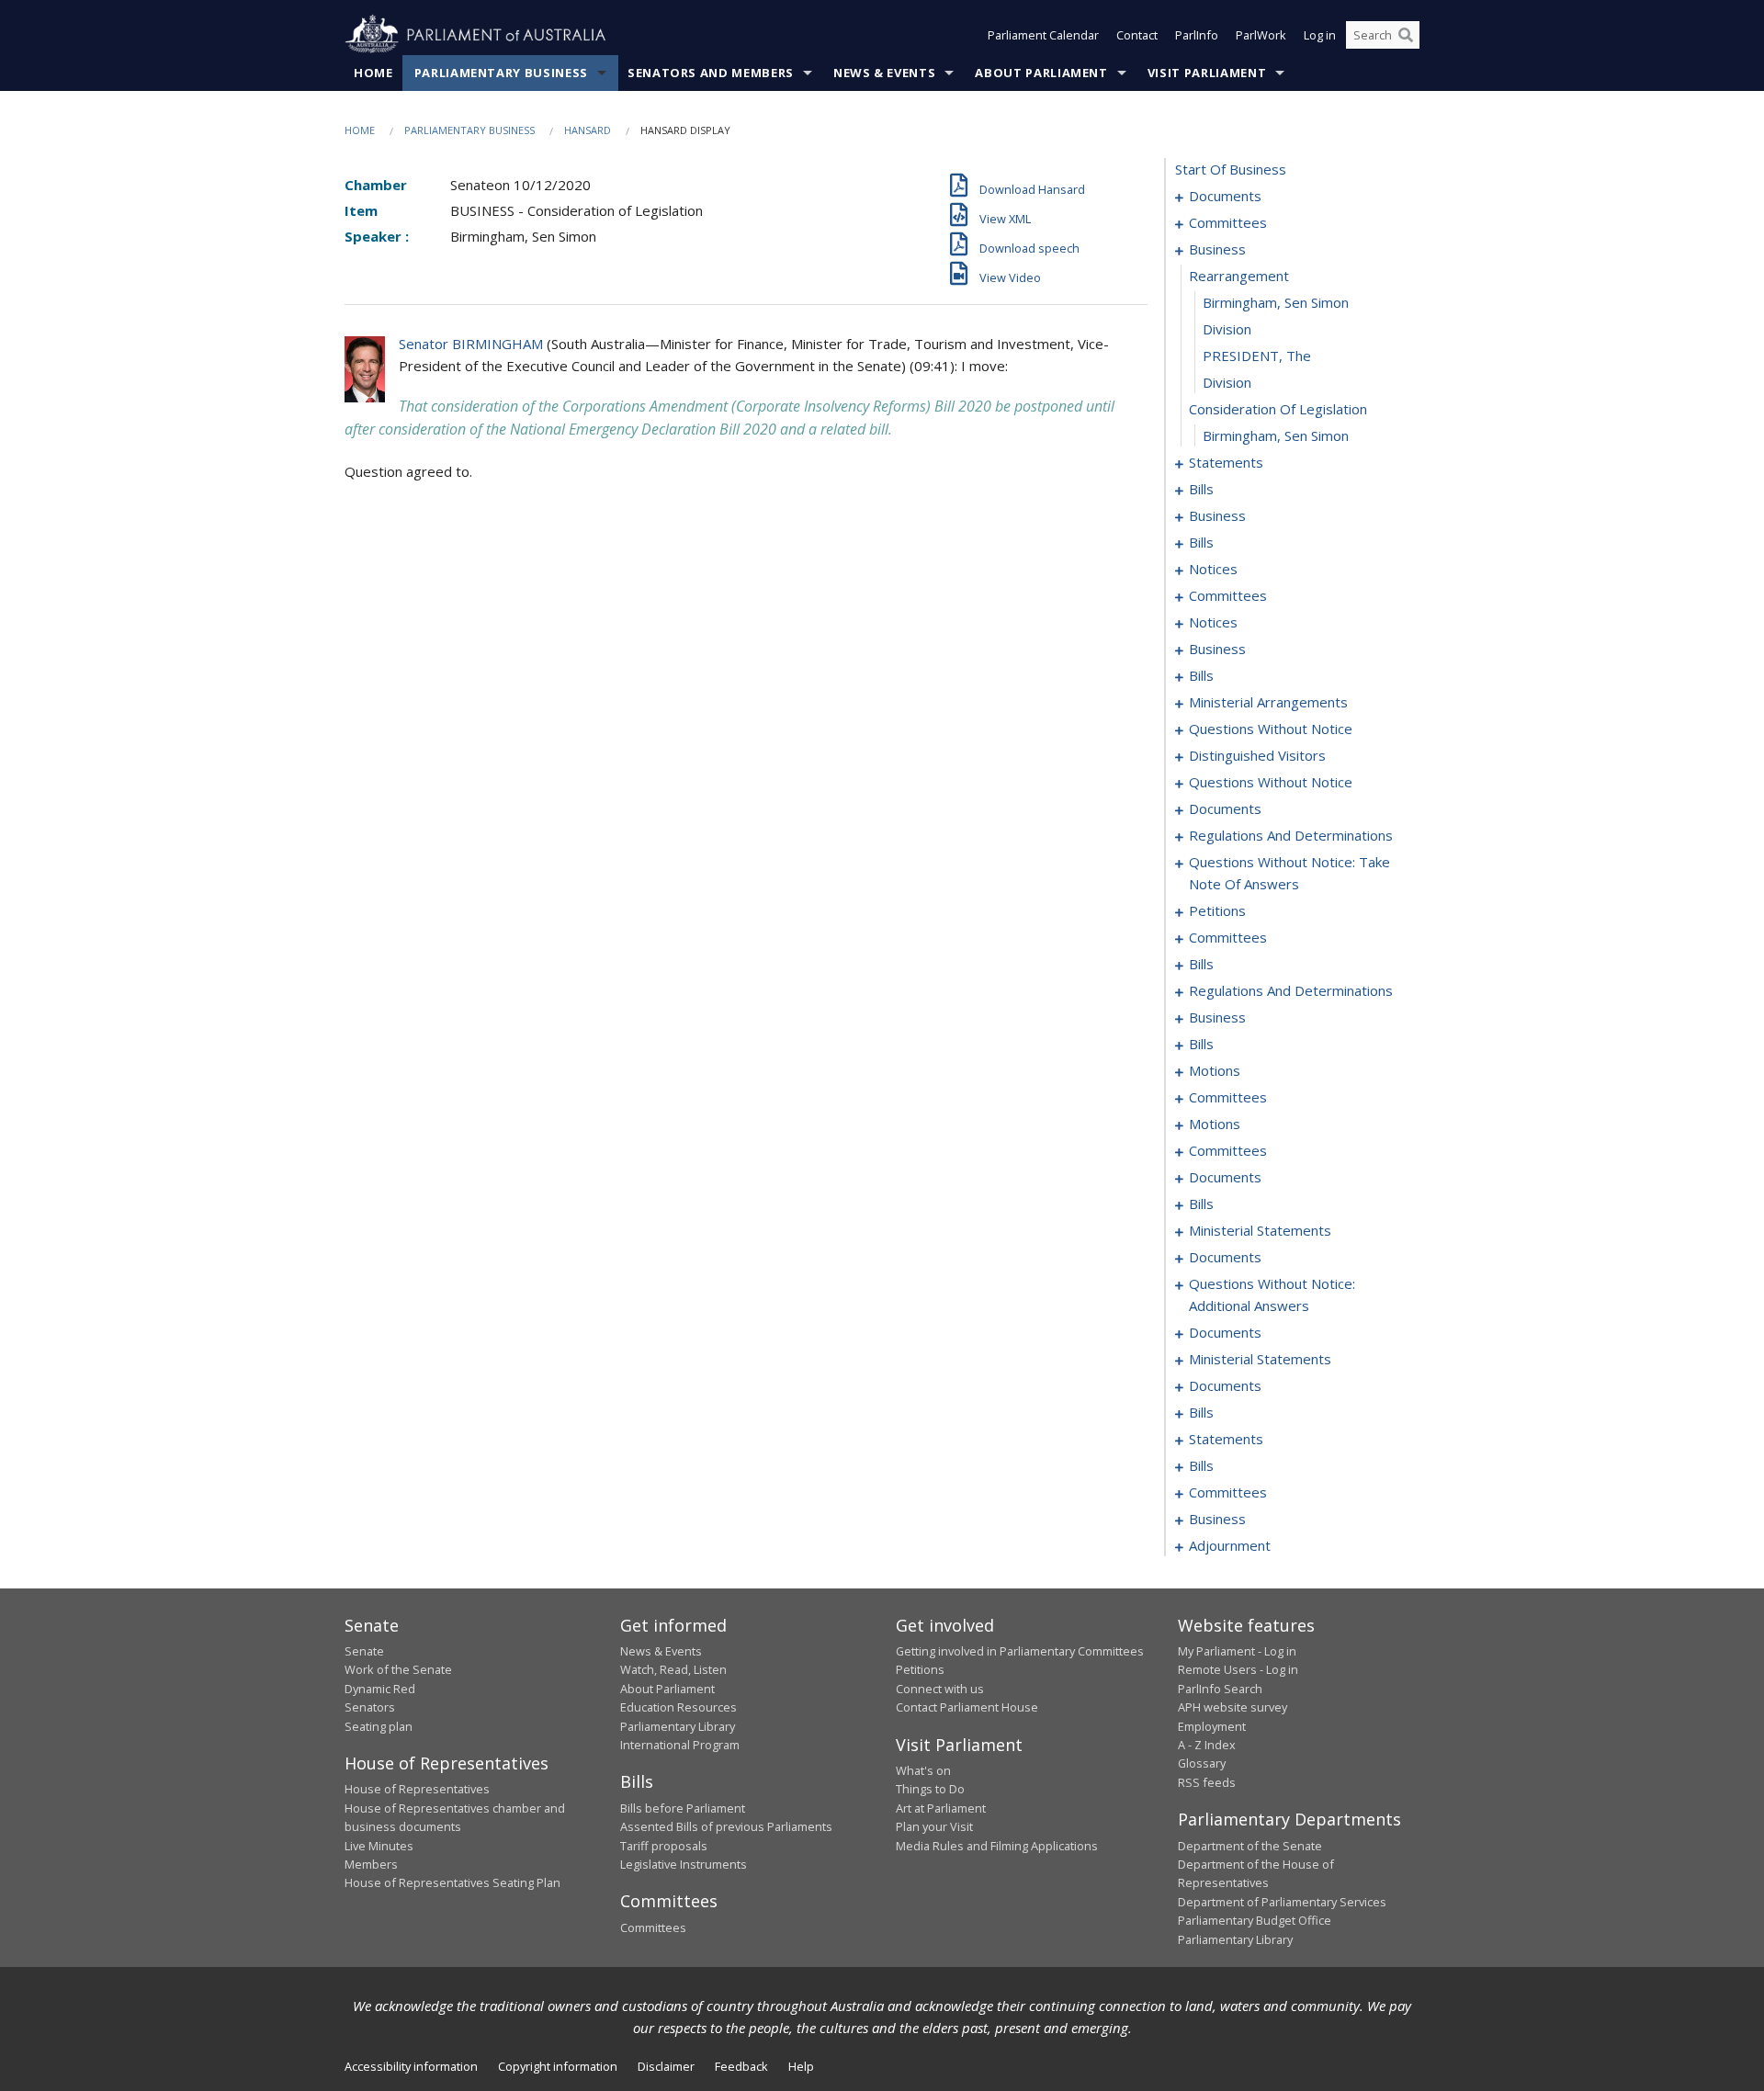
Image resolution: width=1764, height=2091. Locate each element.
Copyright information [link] (558, 2066)
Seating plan (379, 1726)
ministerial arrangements (1268, 702)
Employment (1212, 1726)
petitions (1217, 910)
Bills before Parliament (683, 1808)
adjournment (1230, 1545)
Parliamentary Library (678, 1726)
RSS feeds (1207, 1782)
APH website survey (1233, 1707)
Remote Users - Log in (1238, 1669)
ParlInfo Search (1220, 1689)
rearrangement (1239, 276)
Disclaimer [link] (666, 2066)
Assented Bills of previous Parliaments (726, 1826)
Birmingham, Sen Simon (1276, 302)
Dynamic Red (380, 1689)
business (1217, 249)
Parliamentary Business (501, 73)
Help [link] (801, 2066)
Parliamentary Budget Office (1255, 1920)
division (1227, 329)
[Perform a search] (1406, 35)
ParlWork (1261, 35)
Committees (653, 1927)
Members (371, 1864)
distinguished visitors (1257, 755)
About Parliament (1041, 73)
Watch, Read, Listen (673, 1669)
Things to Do (930, 1789)
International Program (680, 1745)
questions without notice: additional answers (1272, 1294)
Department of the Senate (1250, 1846)
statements (1226, 462)
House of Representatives (417, 1789)
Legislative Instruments (684, 1864)
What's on (923, 1770)
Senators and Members (711, 73)
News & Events (884, 73)
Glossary (1202, 1763)
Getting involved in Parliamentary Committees (1020, 1651)
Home (373, 73)
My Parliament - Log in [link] (1237, 1651)
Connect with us (940, 1689)
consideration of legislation (1278, 409)
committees (1228, 222)
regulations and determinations (1291, 835)
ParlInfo (1197, 35)
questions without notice (1271, 729)
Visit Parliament (1207, 73)
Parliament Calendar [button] (1043, 35)
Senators (370, 1707)
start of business (1231, 169)
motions (1215, 1070)
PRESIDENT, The (1257, 356)
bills (1201, 489)
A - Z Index (1207, 1745)
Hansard (588, 130)
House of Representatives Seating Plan (452, 1882)
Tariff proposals (664, 1846)
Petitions (920, 1669)
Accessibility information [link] (411, 2066)
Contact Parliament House (967, 1707)
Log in (1320, 35)
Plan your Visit (934, 1826)
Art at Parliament (941, 1808)
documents (1225, 196)
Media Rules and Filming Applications (997, 1846)
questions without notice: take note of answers (1289, 873)
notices (1213, 569)
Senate (364, 1651)
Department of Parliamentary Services (1282, 1902)
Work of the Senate (398, 1669)
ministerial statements (1260, 1230)
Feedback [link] (741, 2066)
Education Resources (678, 1707)
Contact (1137, 35)
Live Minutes (379, 1846)
